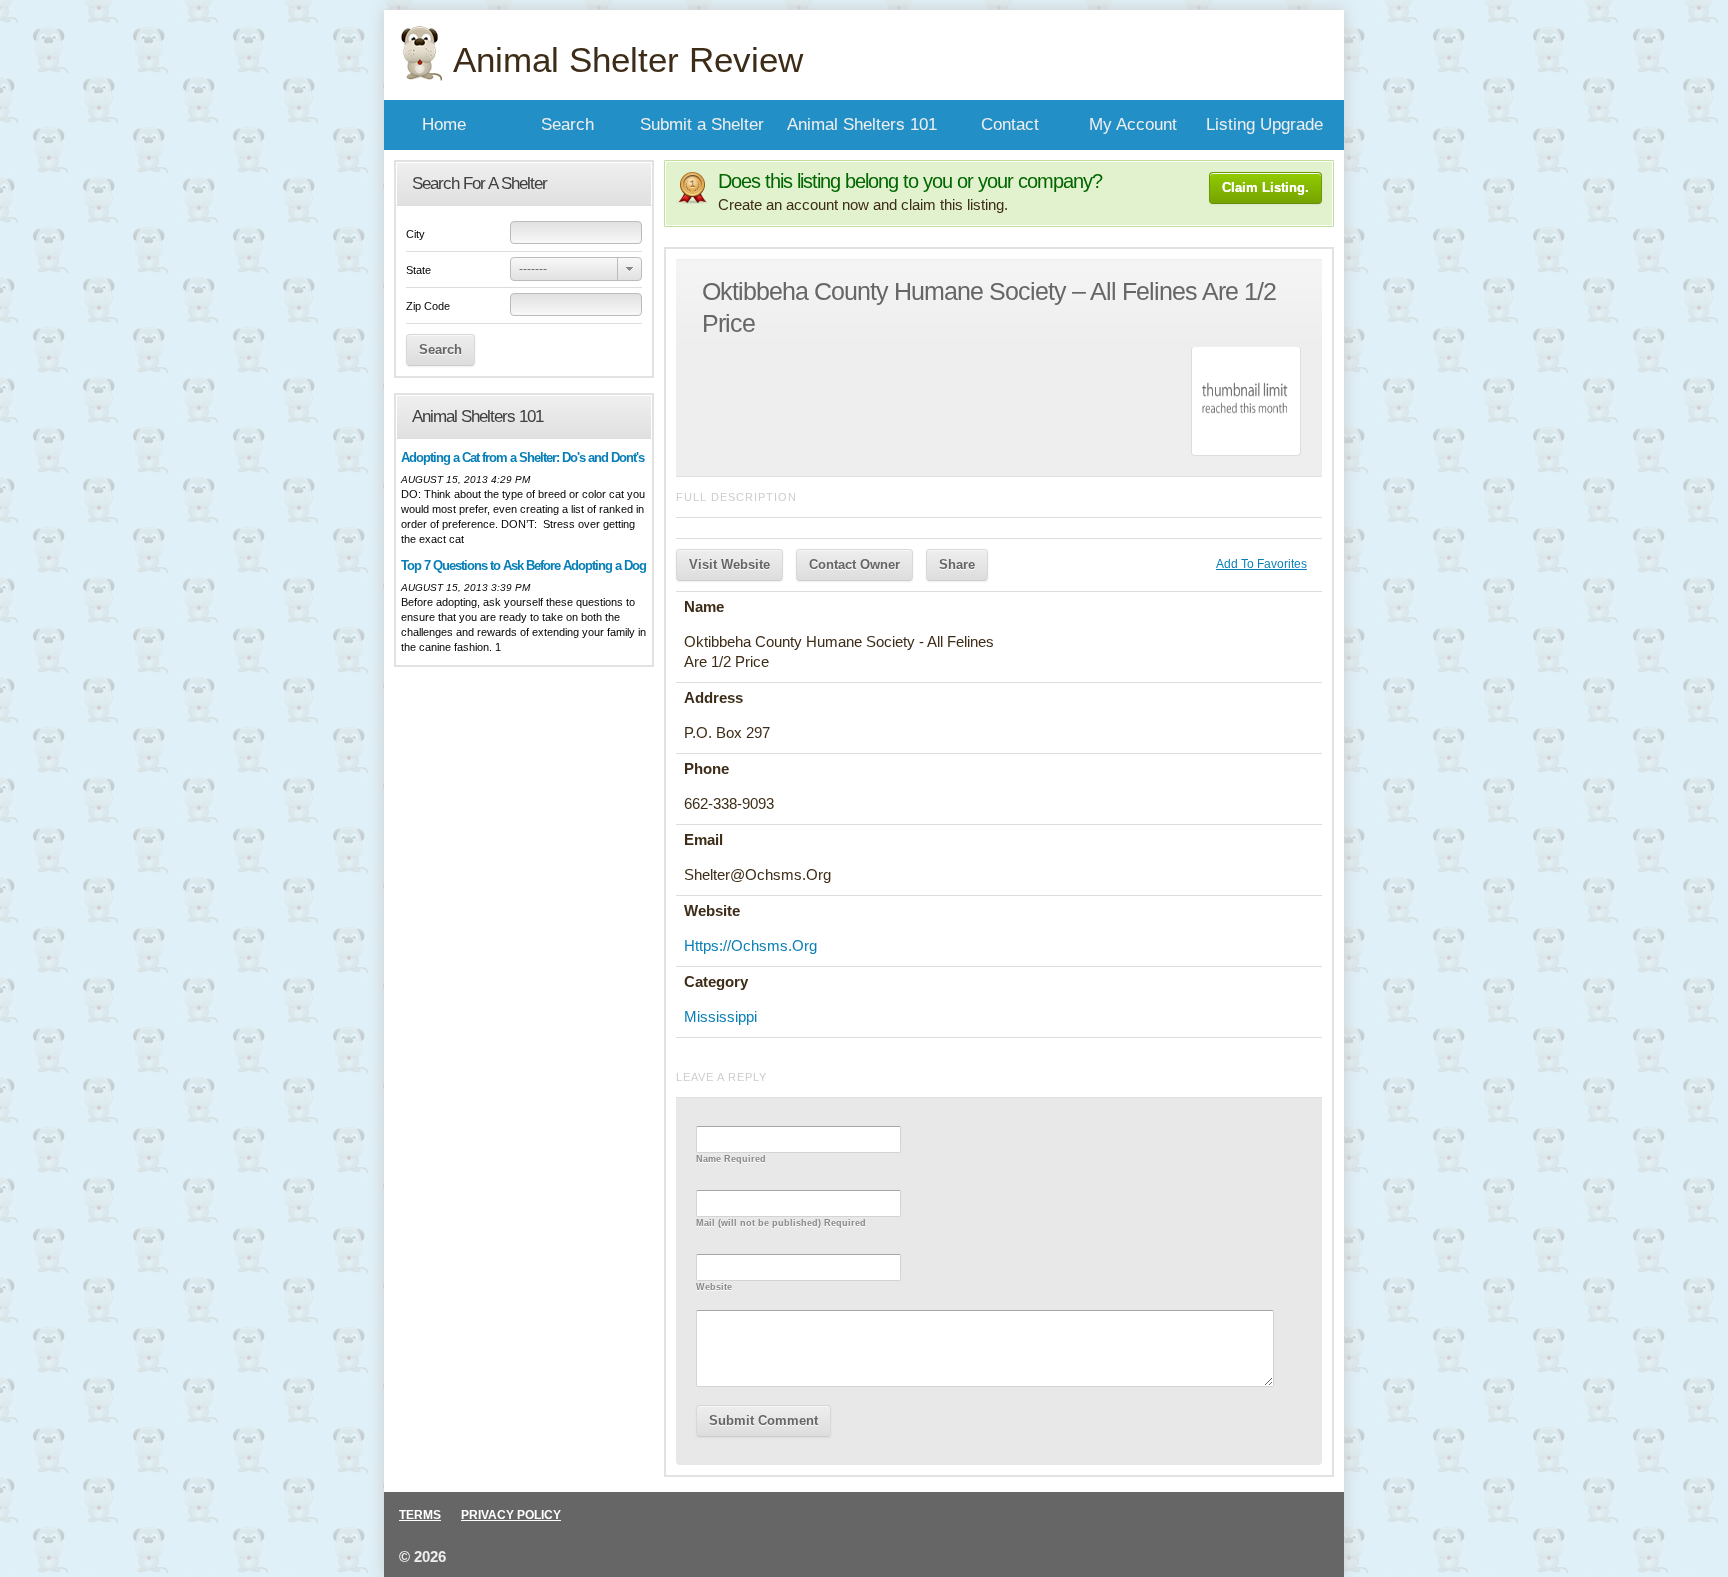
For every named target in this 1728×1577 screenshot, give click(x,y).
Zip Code (428, 306)
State (418, 270)
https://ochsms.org (750, 945)
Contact (1010, 124)
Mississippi (720, 1016)
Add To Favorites (1261, 564)
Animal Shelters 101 (862, 124)
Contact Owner (854, 564)
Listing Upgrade (1264, 124)
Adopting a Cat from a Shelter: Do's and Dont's (522, 457)
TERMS (420, 1515)
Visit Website (729, 564)
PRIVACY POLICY (511, 1515)
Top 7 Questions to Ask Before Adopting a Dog (523, 565)
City (415, 234)
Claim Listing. (1265, 187)
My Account (1133, 124)
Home (444, 124)
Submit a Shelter (702, 124)
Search (567, 124)
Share (957, 564)
